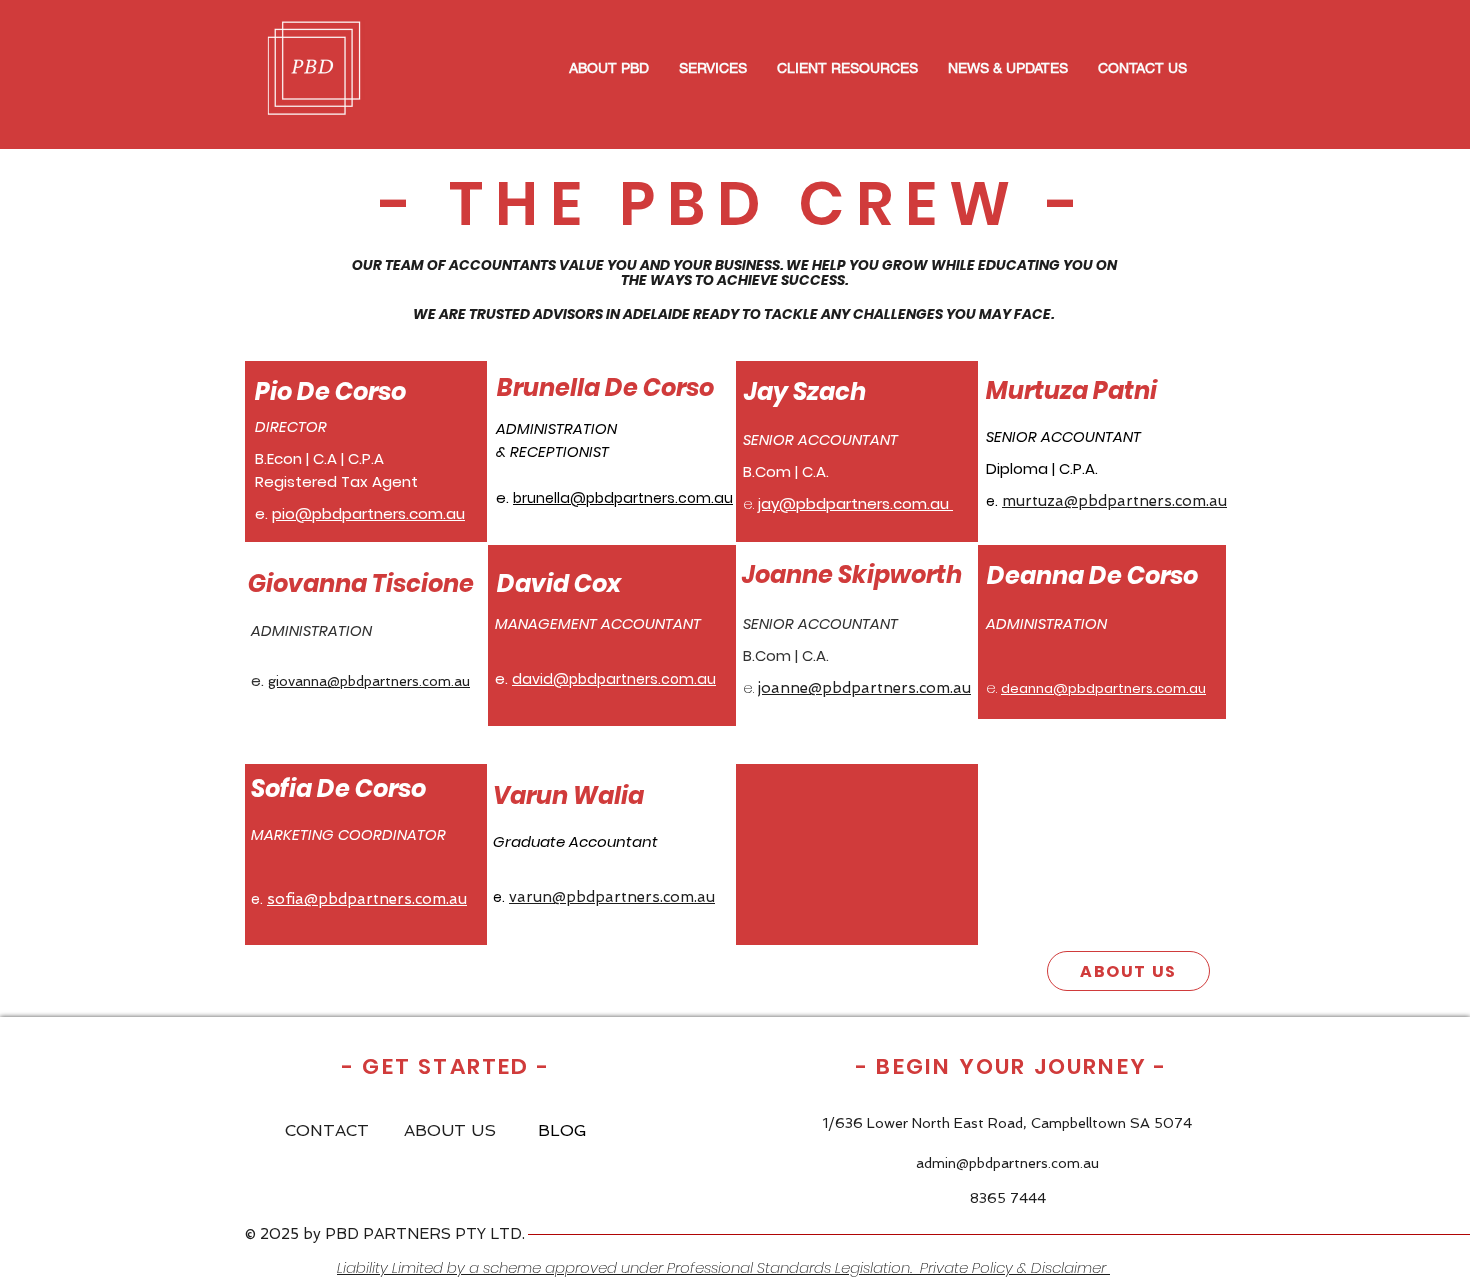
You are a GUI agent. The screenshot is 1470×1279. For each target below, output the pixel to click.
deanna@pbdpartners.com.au (1103, 688)
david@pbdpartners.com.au (614, 679)
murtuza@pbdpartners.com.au (1114, 501)
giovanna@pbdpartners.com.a (365, 681)
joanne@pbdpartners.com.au (864, 688)
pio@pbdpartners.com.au (368, 513)
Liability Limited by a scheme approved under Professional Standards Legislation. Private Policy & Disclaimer (723, 1267)
